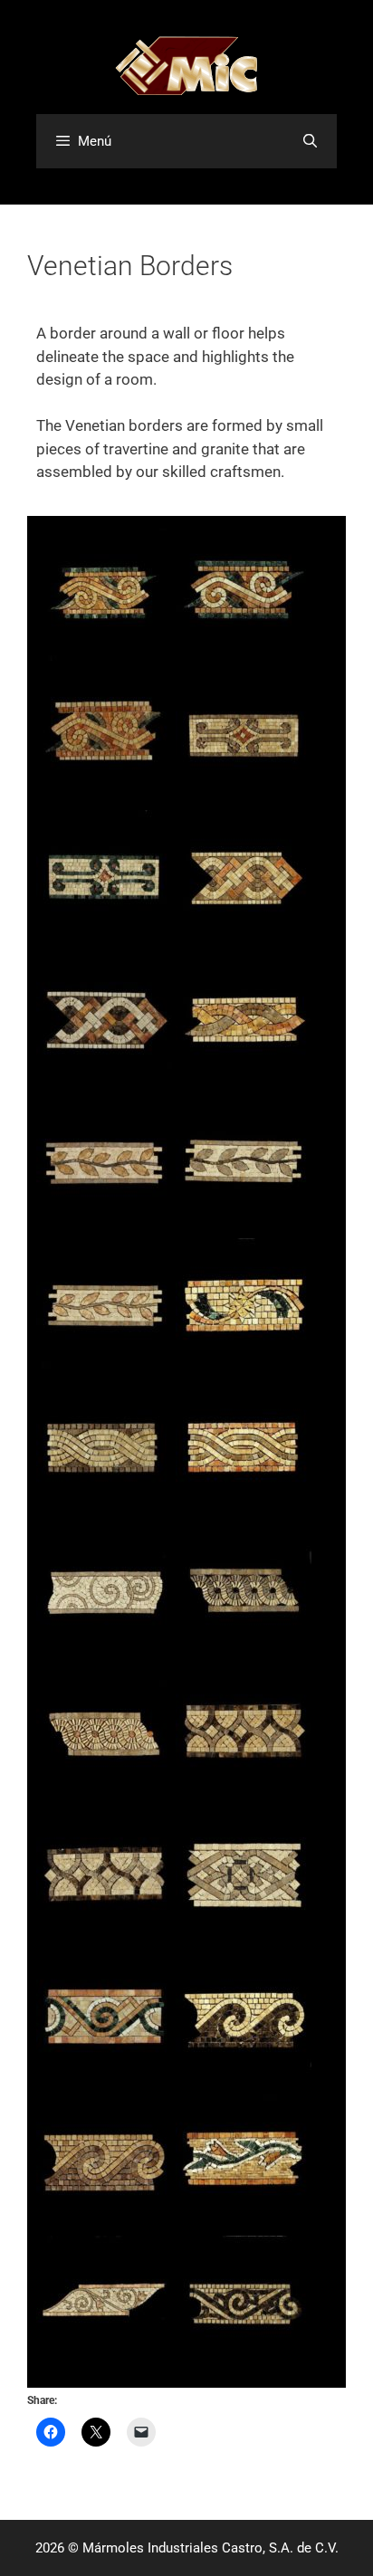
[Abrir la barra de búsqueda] (310, 141)
